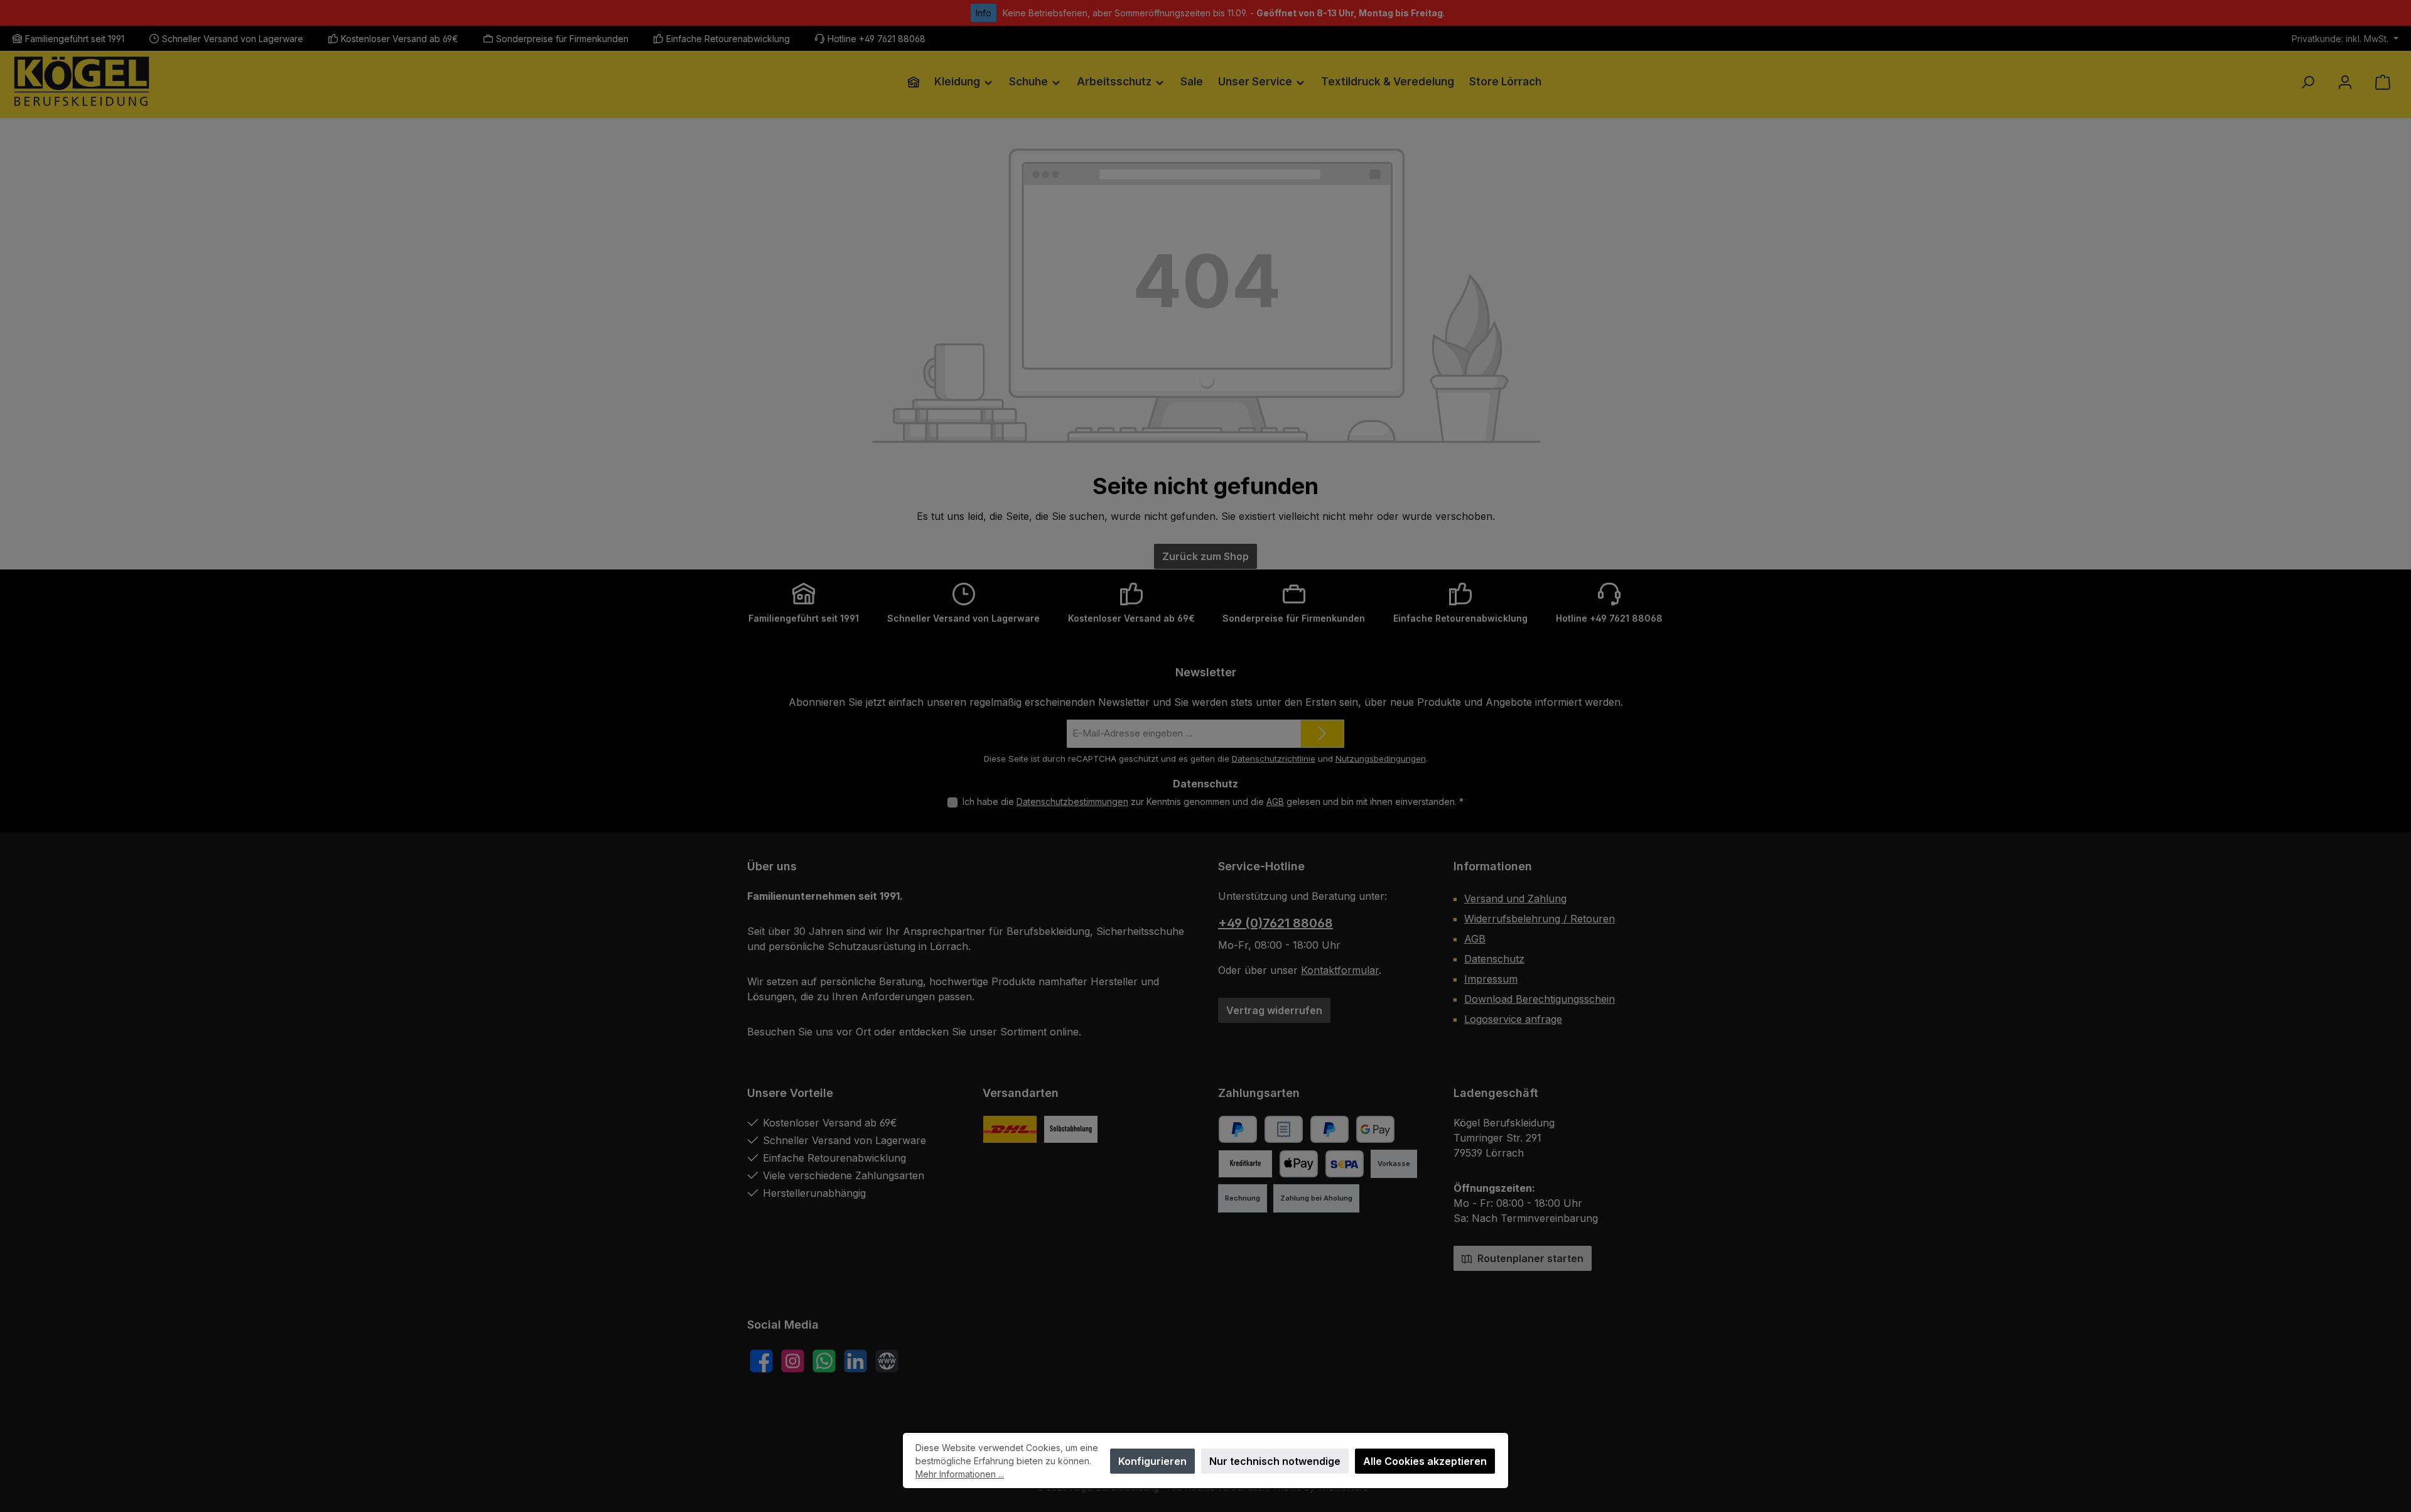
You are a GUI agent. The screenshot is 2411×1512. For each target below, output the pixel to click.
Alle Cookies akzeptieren (1425, 1461)
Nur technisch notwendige (1275, 1461)
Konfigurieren (1152, 1461)
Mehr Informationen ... (960, 1474)
